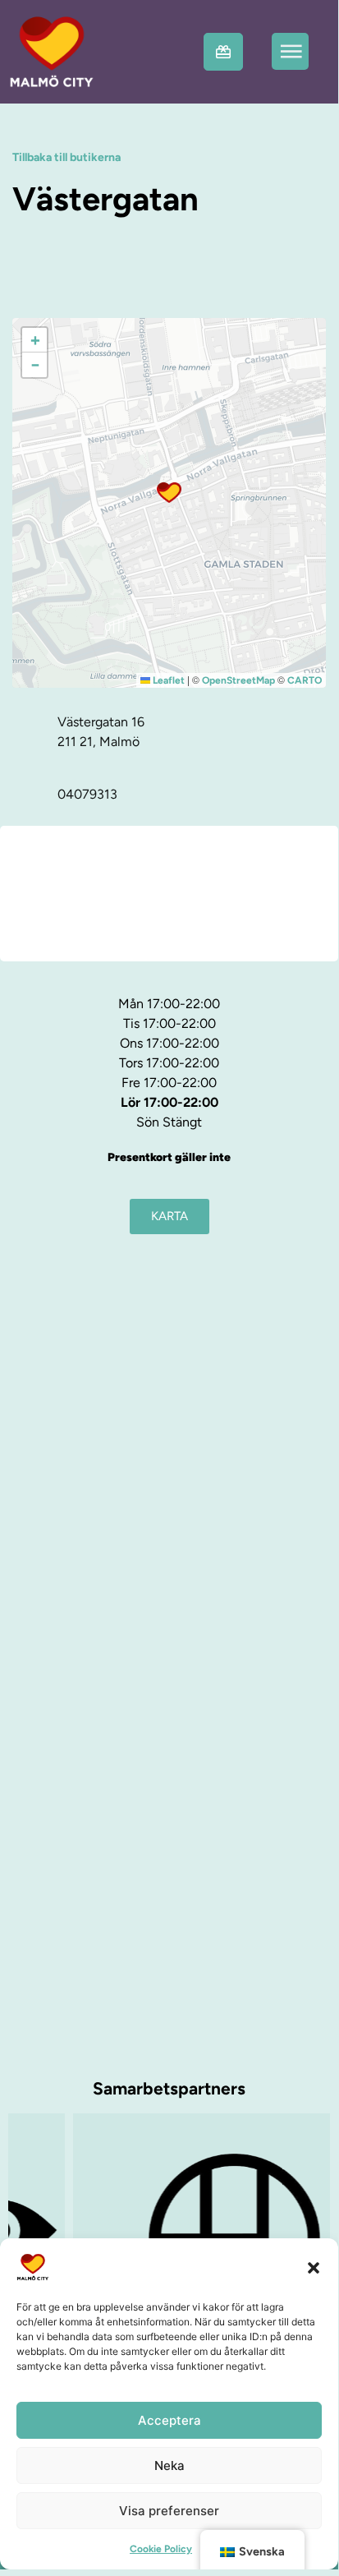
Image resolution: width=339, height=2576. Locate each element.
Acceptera (169, 2420)
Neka (169, 2465)
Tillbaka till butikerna (66, 157)
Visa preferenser (169, 2511)
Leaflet (167, 680)
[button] (314, 2267)
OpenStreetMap (238, 680)
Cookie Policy (161, 2549)
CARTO (305, 680)
